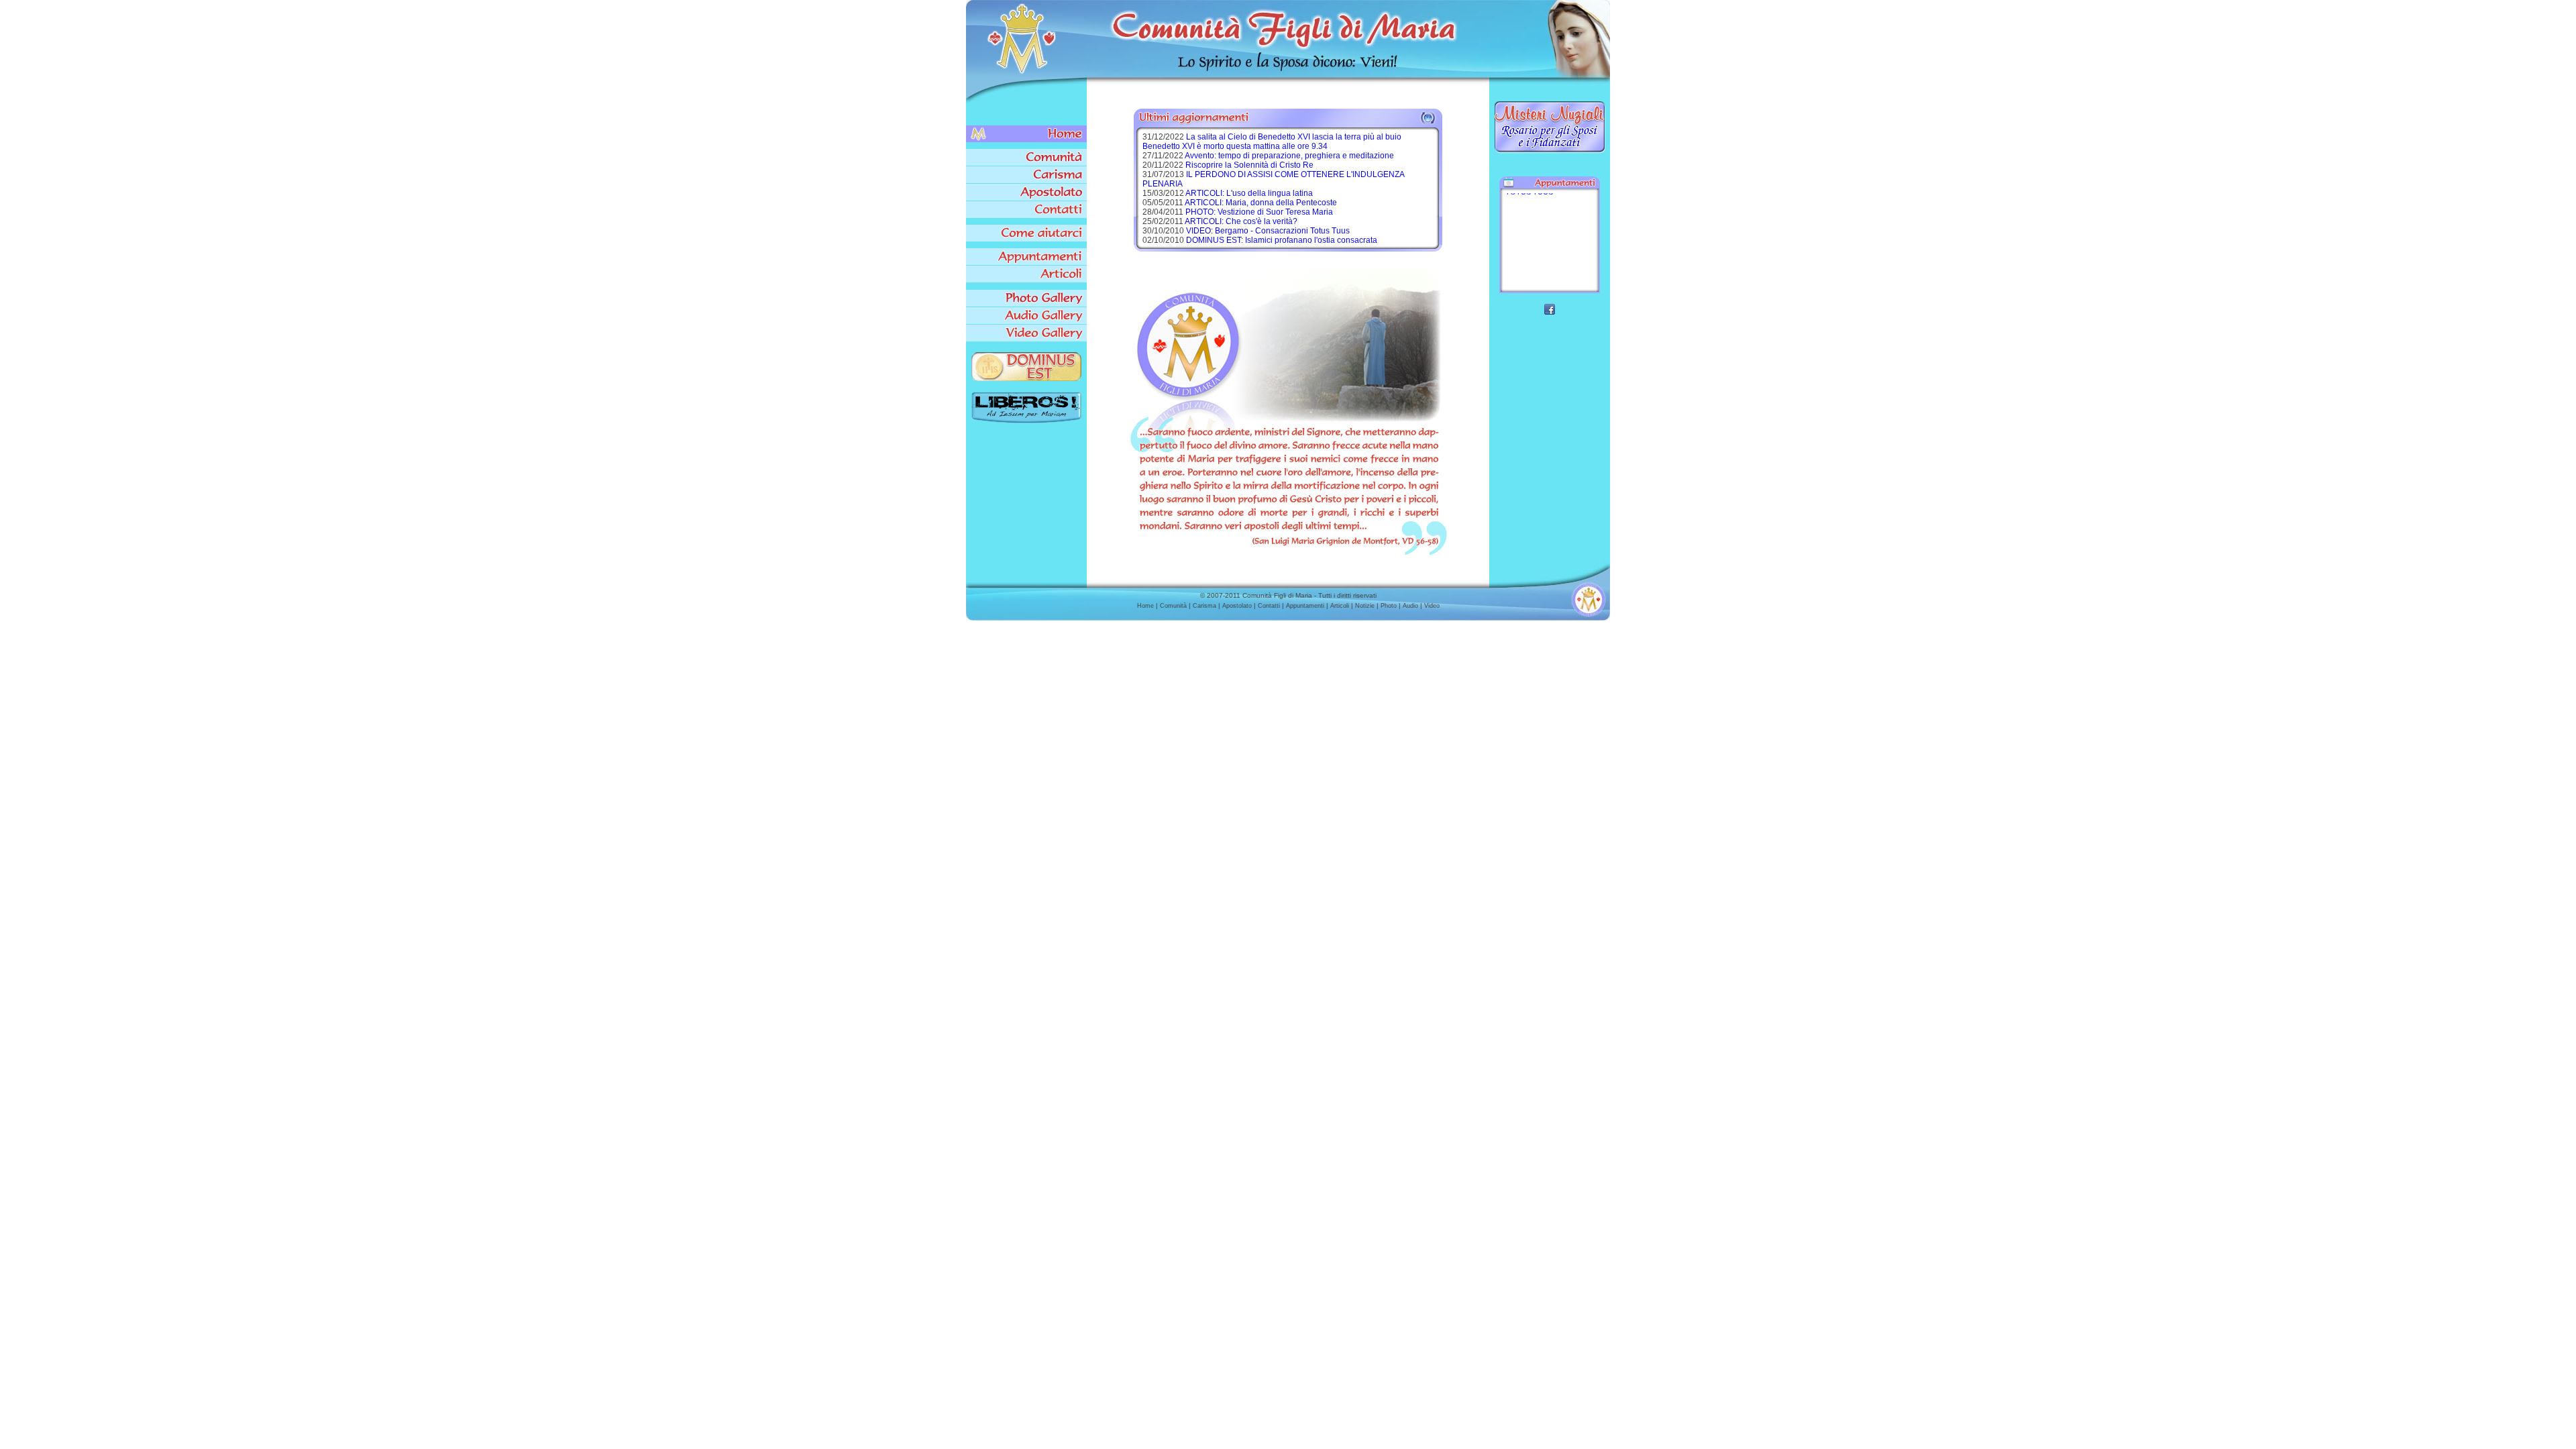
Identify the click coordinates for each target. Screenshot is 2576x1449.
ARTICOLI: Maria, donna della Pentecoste (1261, 203)
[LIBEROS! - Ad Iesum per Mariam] (1026, 420)
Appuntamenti (1305, 606)
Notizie (1365, 606)
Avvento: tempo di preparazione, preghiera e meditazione (1289, 156)
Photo (1389, 606)
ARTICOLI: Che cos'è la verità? (1241, 221)
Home (1145, 606)
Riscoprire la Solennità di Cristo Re (1249, 165)
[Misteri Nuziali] (1550, 152)
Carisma (1204, 606)
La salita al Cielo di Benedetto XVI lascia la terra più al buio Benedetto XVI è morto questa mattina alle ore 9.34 (1272, 142)
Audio (1410, 606)
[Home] (1026, 134)
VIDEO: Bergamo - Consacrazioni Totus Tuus (1268, 231)
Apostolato (1237, 606)
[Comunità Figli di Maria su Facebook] (1550, 311)
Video (1432, 606)
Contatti (1269, 606)
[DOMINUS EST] (1026, 378)
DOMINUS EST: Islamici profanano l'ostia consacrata (1282, 240)
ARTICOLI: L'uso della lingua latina (1249, 193)
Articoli (1340, 606)
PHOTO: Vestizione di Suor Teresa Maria (1259, 212)
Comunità (1173, 606)
